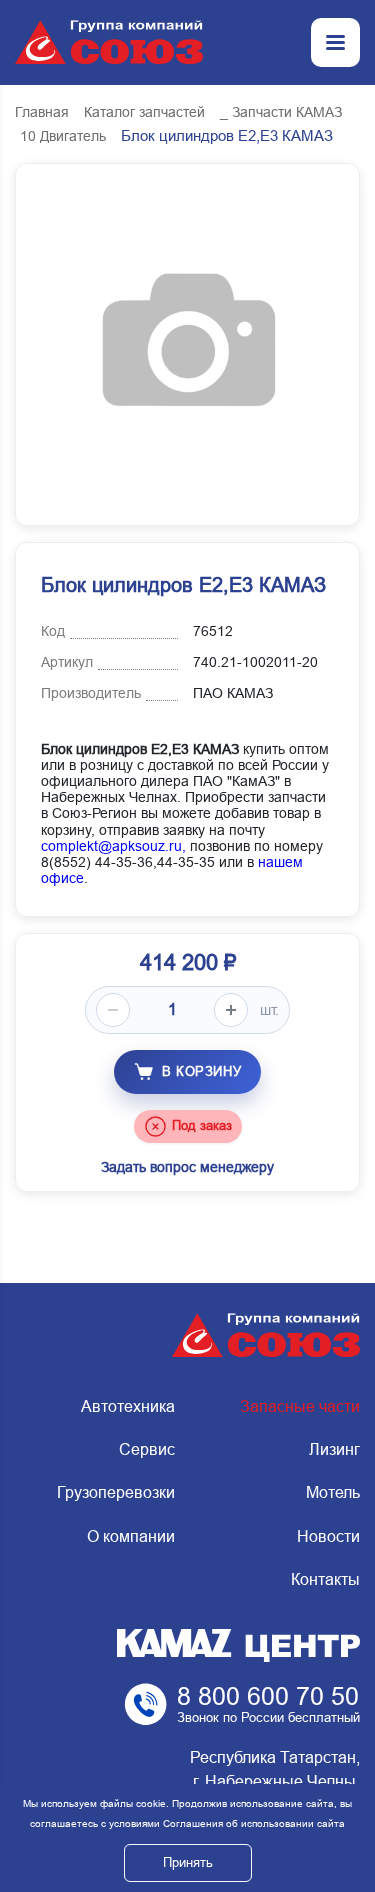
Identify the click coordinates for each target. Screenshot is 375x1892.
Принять (188, 1862)
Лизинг (334, 1449)
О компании (131, 1536)
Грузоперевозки (116, 1492)
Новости (328, 1536)
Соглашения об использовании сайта (254, 1823)
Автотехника (128, 1406)
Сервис (147, 1449)
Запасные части (300, 1406)
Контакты (325, 1579)
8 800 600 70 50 (268, 1696)
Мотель (333, 1492)
